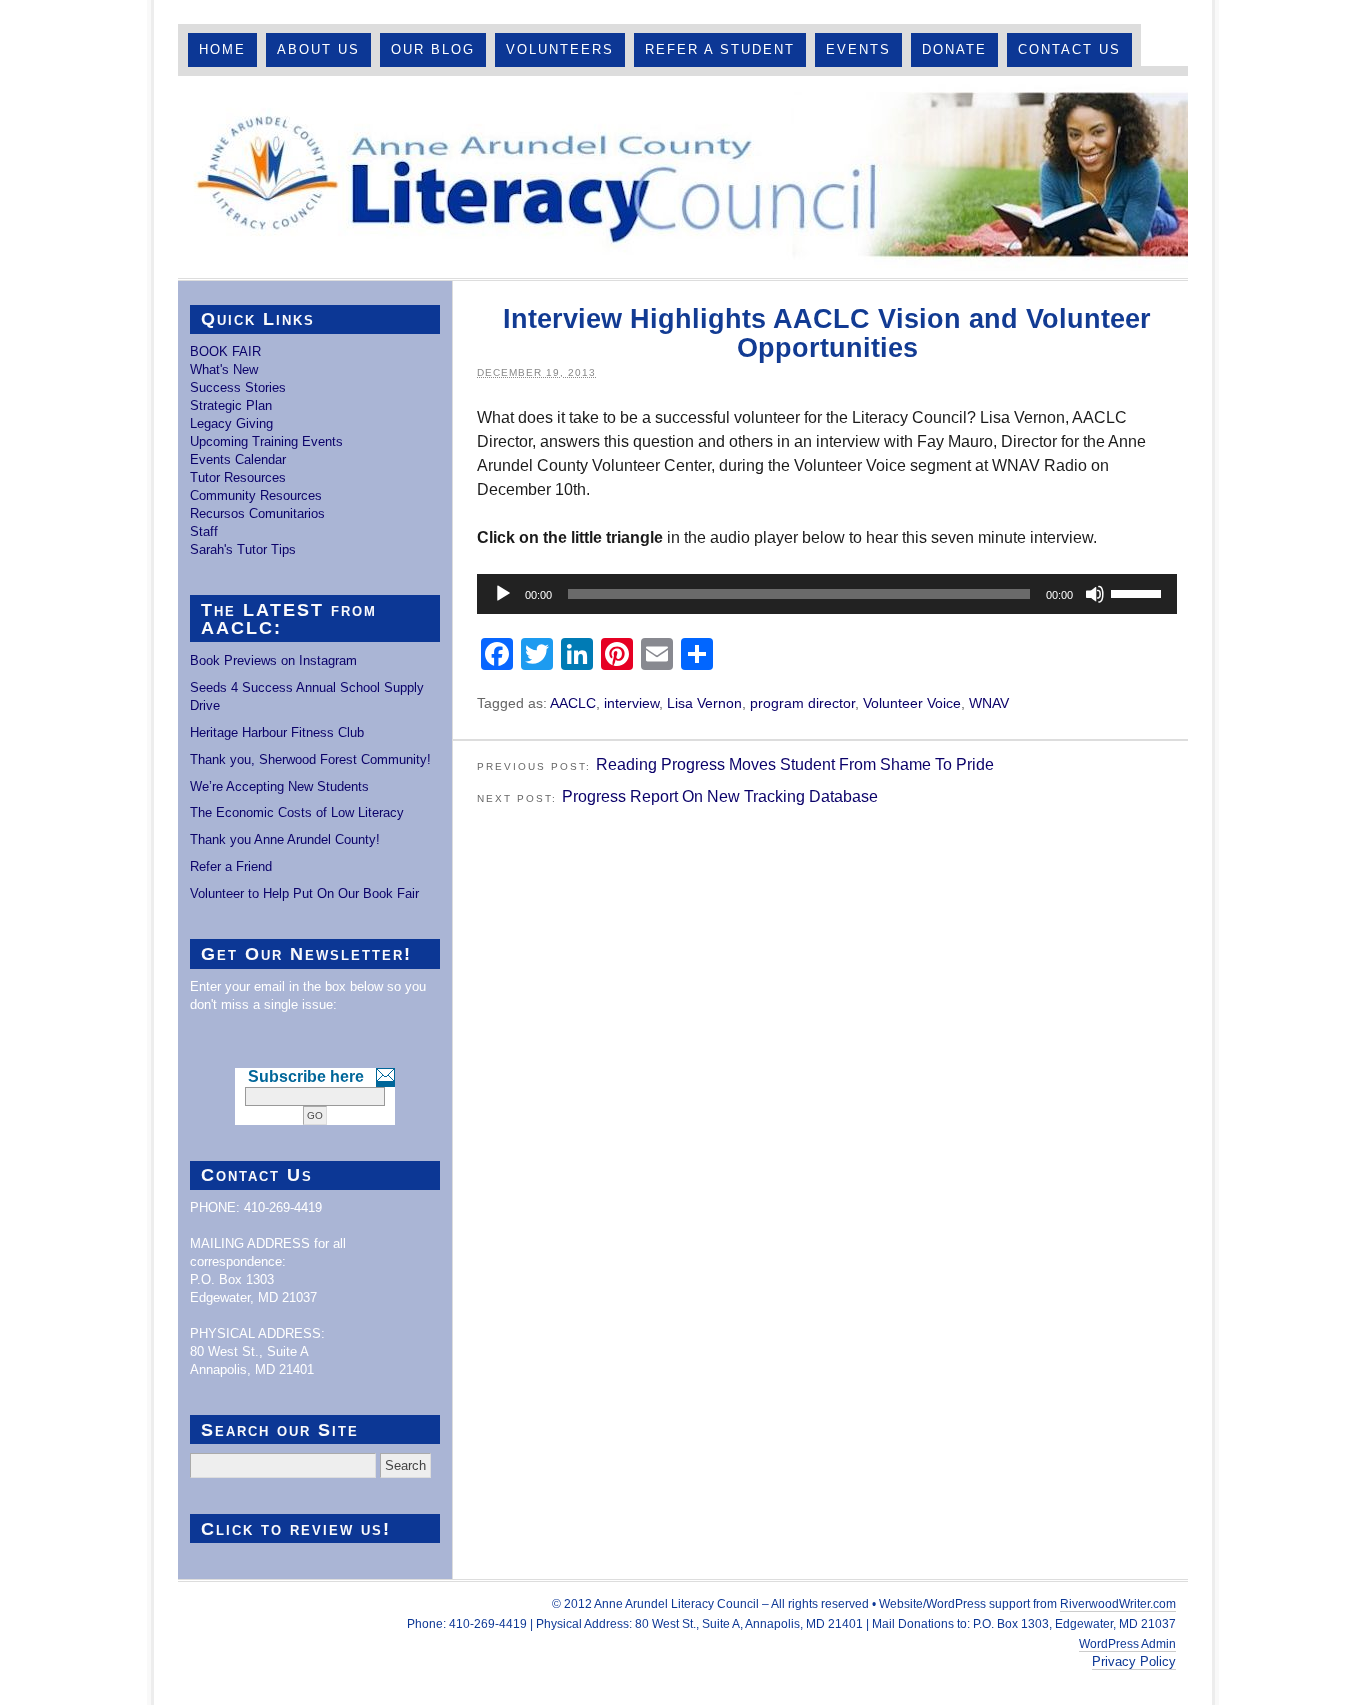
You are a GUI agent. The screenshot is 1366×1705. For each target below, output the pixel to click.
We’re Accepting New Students (279, 786)
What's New (224, 369)
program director (802, 703)
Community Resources (256, 495)
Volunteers (560, 49)
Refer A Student (720, 49)
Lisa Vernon (704, 703)
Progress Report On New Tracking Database (720, 796)
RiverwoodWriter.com (1118, 1604)
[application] (827, 594)
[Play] (503, 594)
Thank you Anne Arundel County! (285, 839)
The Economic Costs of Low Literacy (297, 812)
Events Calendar (238, 459)
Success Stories (238, 387)
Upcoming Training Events (266, 441)
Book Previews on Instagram (273, 660)
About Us (318, 49)
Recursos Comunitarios (257, 513)
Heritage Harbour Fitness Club (277, 732)
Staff (204, 531)
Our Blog (433, 49)
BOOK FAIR (225, 351)
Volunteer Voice (912, 703)
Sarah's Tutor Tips (243, 549)
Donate (954, 49)
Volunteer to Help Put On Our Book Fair (304, 893)
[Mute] (1095, 594)
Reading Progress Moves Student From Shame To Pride (795, 764)
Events (858, 49)
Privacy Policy (1134, 1661)
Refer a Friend (231, 866)
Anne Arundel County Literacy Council (683, 177)
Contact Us (1069, 49)
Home (222, 49)
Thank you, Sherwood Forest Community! (310, 759)
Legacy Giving (231, 423)
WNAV (989, 703)
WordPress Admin (1127, 1644)
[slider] (1139, 592)
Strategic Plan (231, 405)
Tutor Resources (238, 477)
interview (631, 703)
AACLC (573, 703)
